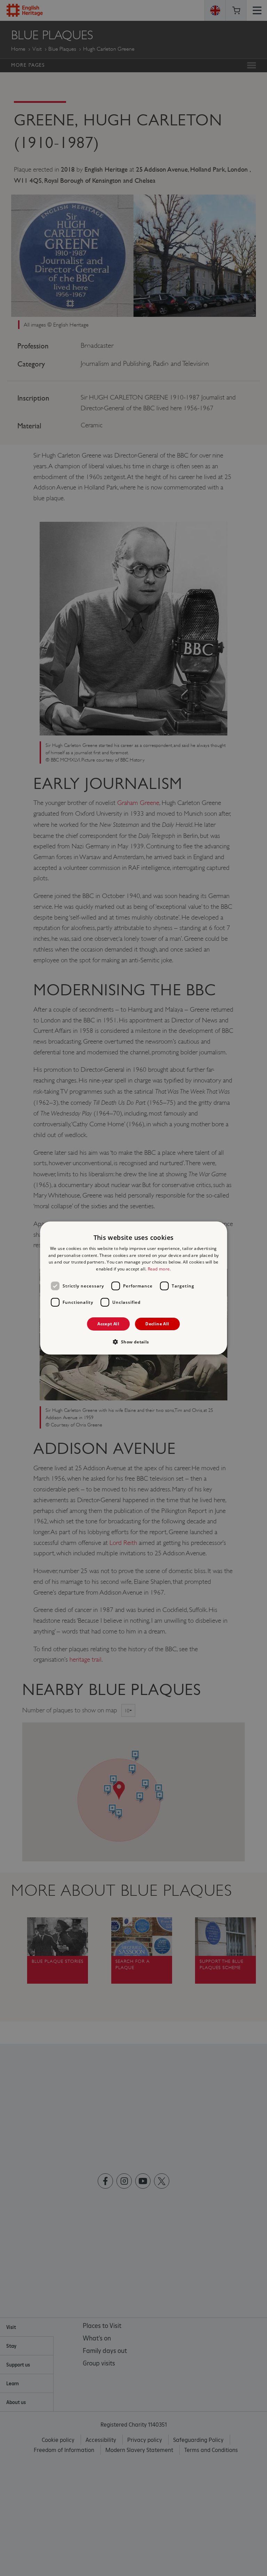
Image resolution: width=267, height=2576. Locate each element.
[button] (133, 1342)
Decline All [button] (157, 1324)
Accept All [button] (108, 1324)
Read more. (159, 1269)
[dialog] (133, 1288)
